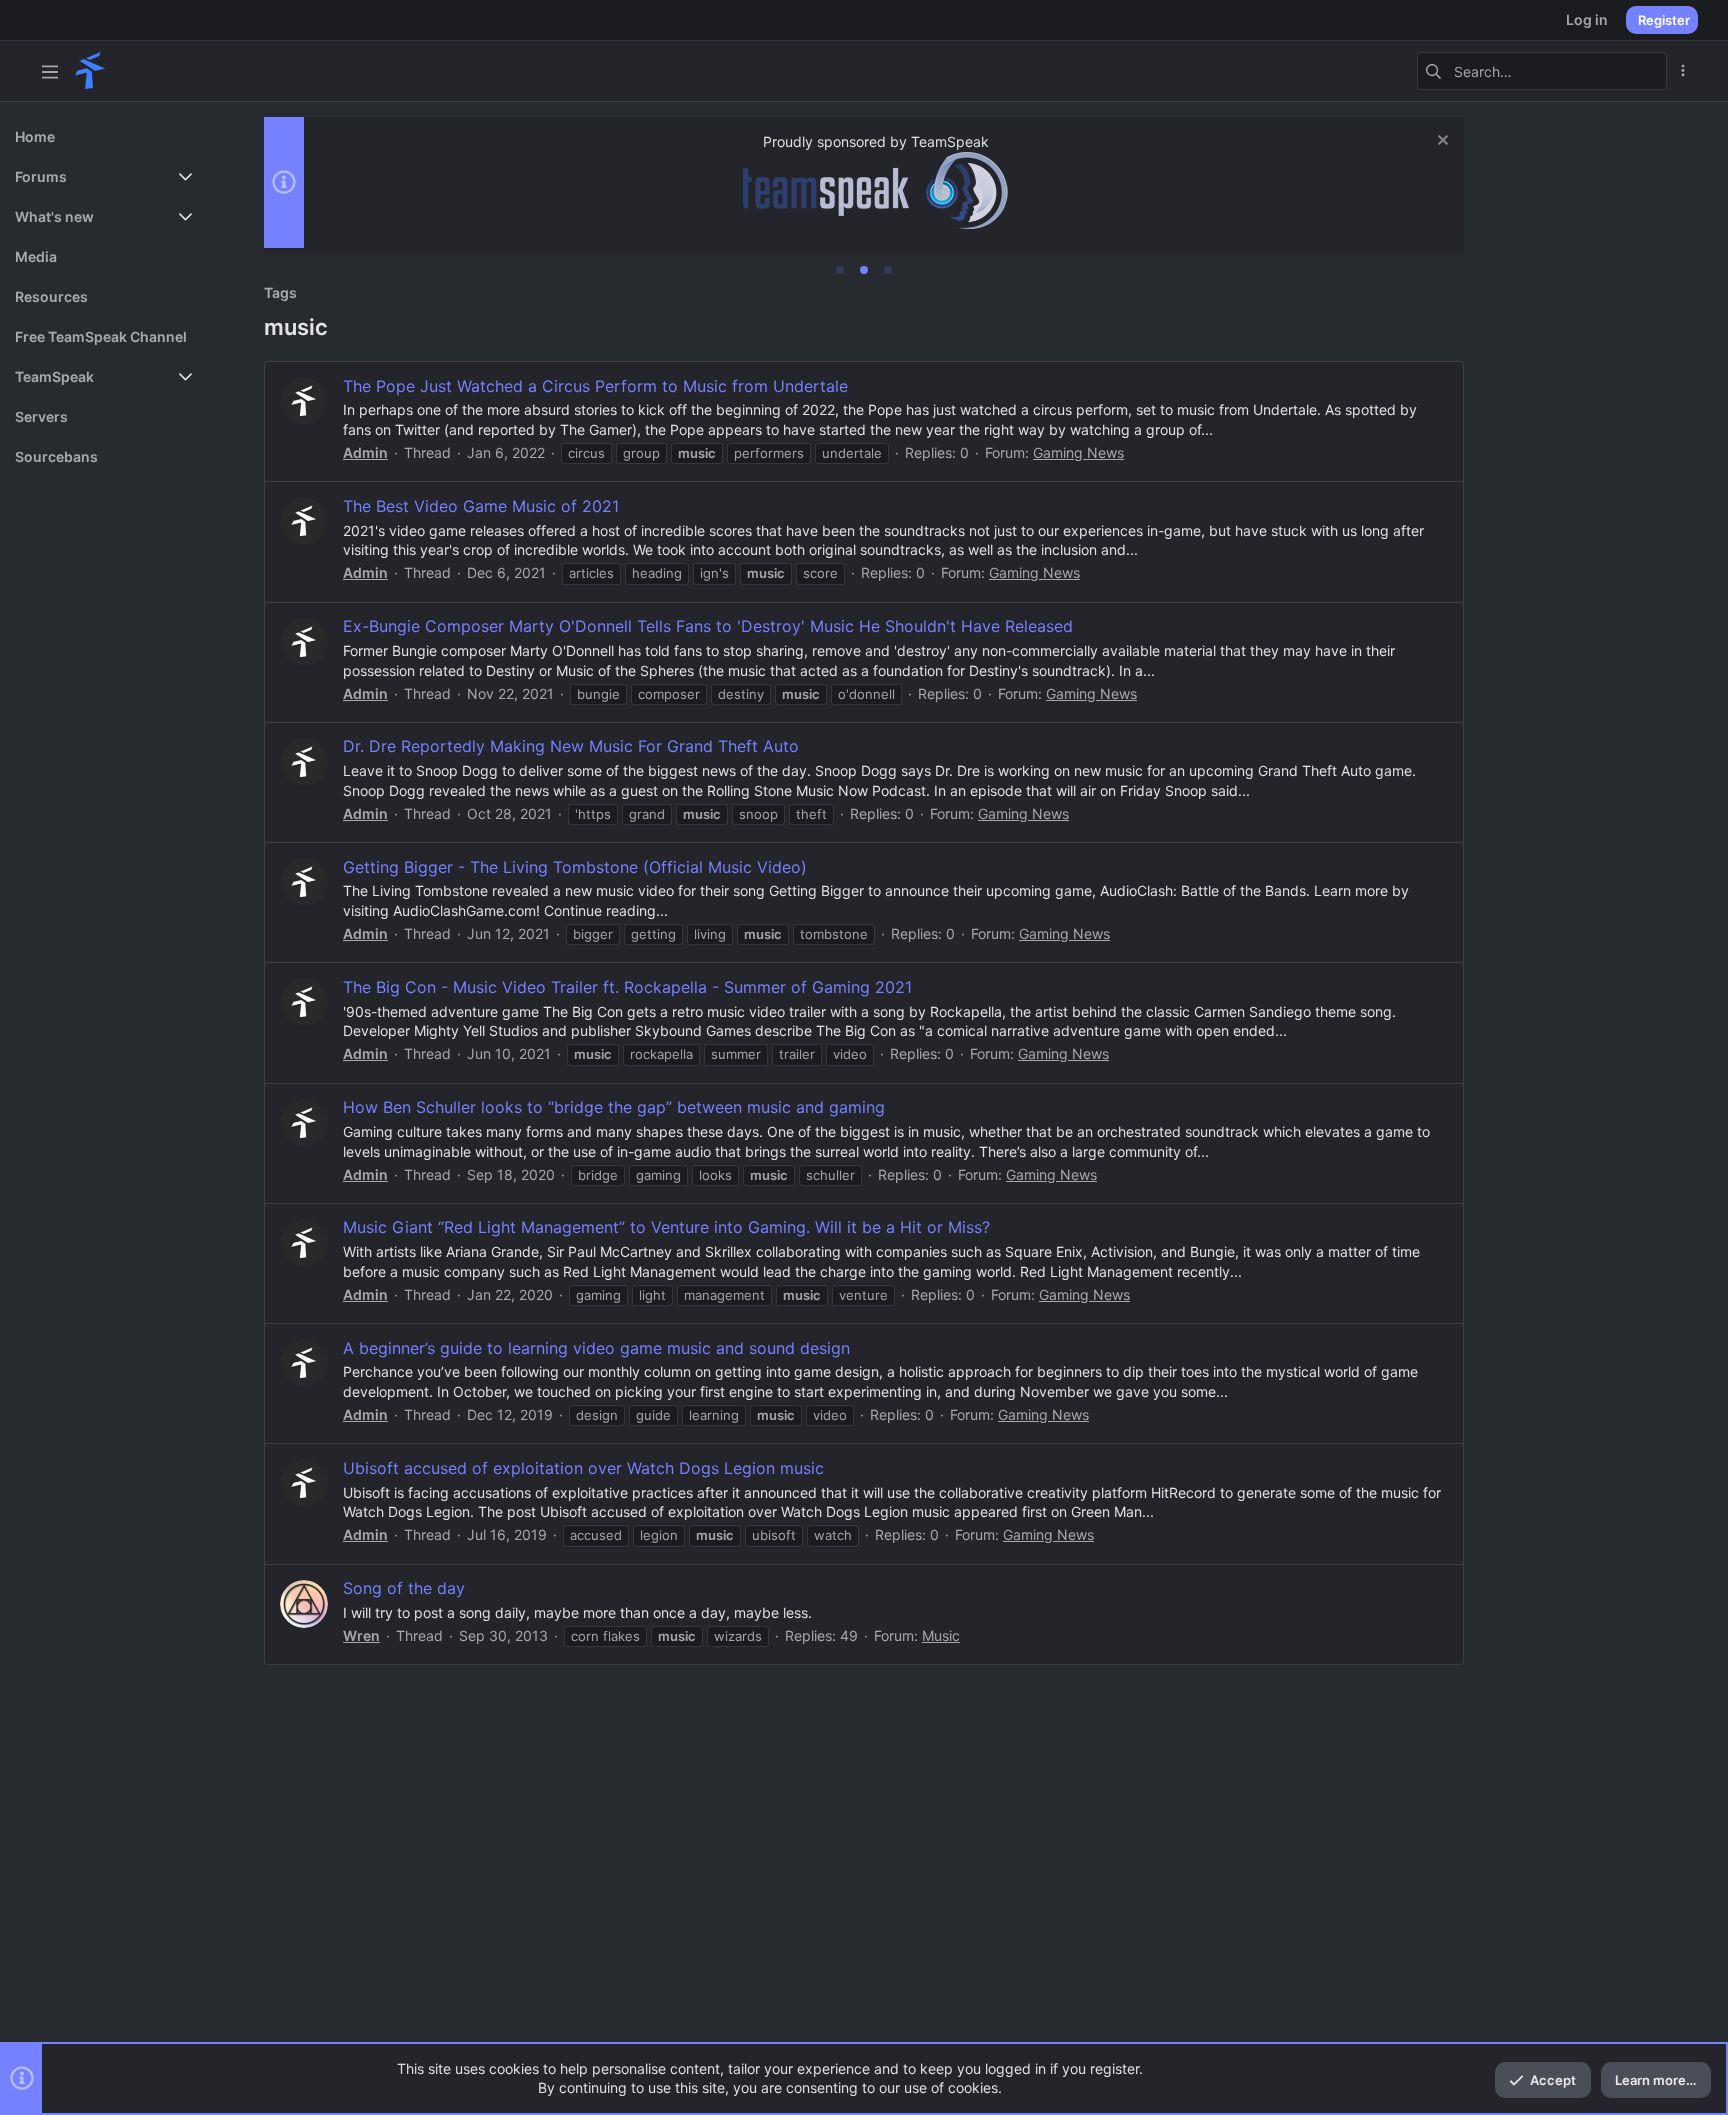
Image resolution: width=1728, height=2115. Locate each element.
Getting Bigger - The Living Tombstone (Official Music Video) (575, 867)
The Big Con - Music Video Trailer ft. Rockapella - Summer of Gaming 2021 (627, 987)
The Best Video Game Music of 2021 (481, 506)
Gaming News (1078, 452)
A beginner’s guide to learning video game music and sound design (596, 1348)
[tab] (840, 270)
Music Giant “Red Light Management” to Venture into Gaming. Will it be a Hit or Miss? (666, 1227)
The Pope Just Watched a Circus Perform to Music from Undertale (595, 386)
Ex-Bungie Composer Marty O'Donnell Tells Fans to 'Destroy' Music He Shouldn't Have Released (708, 626)
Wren (361, 1635)
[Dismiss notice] (1440, 142)
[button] (50, 71)
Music (941, 1635)
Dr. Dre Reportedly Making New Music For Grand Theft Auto (571, 746)
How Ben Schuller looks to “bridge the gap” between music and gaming (614, 1107)
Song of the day (404, 1588)
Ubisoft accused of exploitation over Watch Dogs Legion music (583, 1468)
